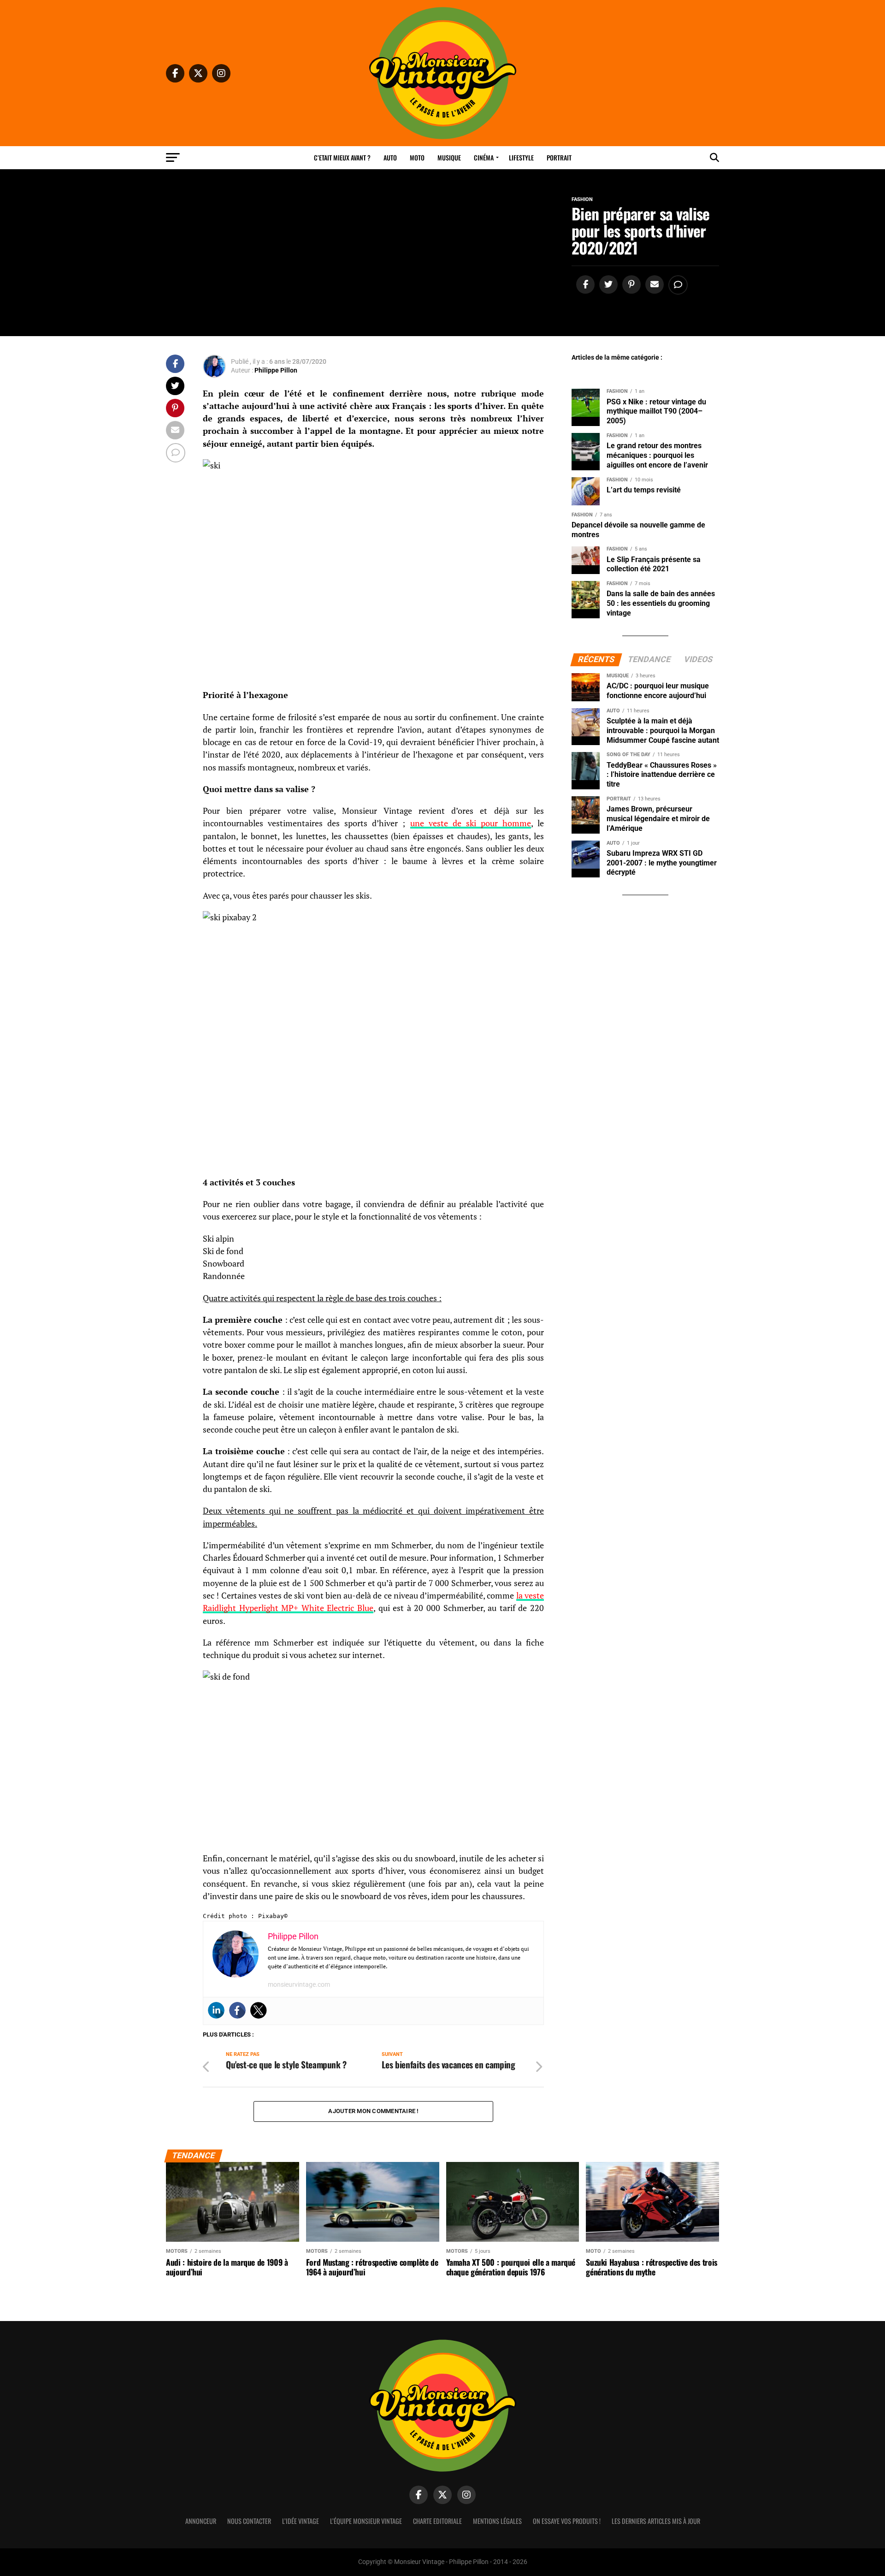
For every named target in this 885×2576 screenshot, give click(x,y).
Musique (449, 157)
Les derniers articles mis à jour (656, 2521)
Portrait (559, 157)
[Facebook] (237, 2010)
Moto (417, 157)
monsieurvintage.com (299, 1984)
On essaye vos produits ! (567, 2521)
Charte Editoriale (437, 2521)
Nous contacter (249, 2521)
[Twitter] (259, 2010)
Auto (390, 157)
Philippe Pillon (276, 370)
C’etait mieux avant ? (342, 157)
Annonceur (201, 2521)
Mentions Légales (497, 2521)
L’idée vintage (301, 2521)
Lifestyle (521, 157)
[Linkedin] (216, 2010)
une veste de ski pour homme (471, 823)
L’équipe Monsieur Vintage (366, 2521)
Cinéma (484, 157)
